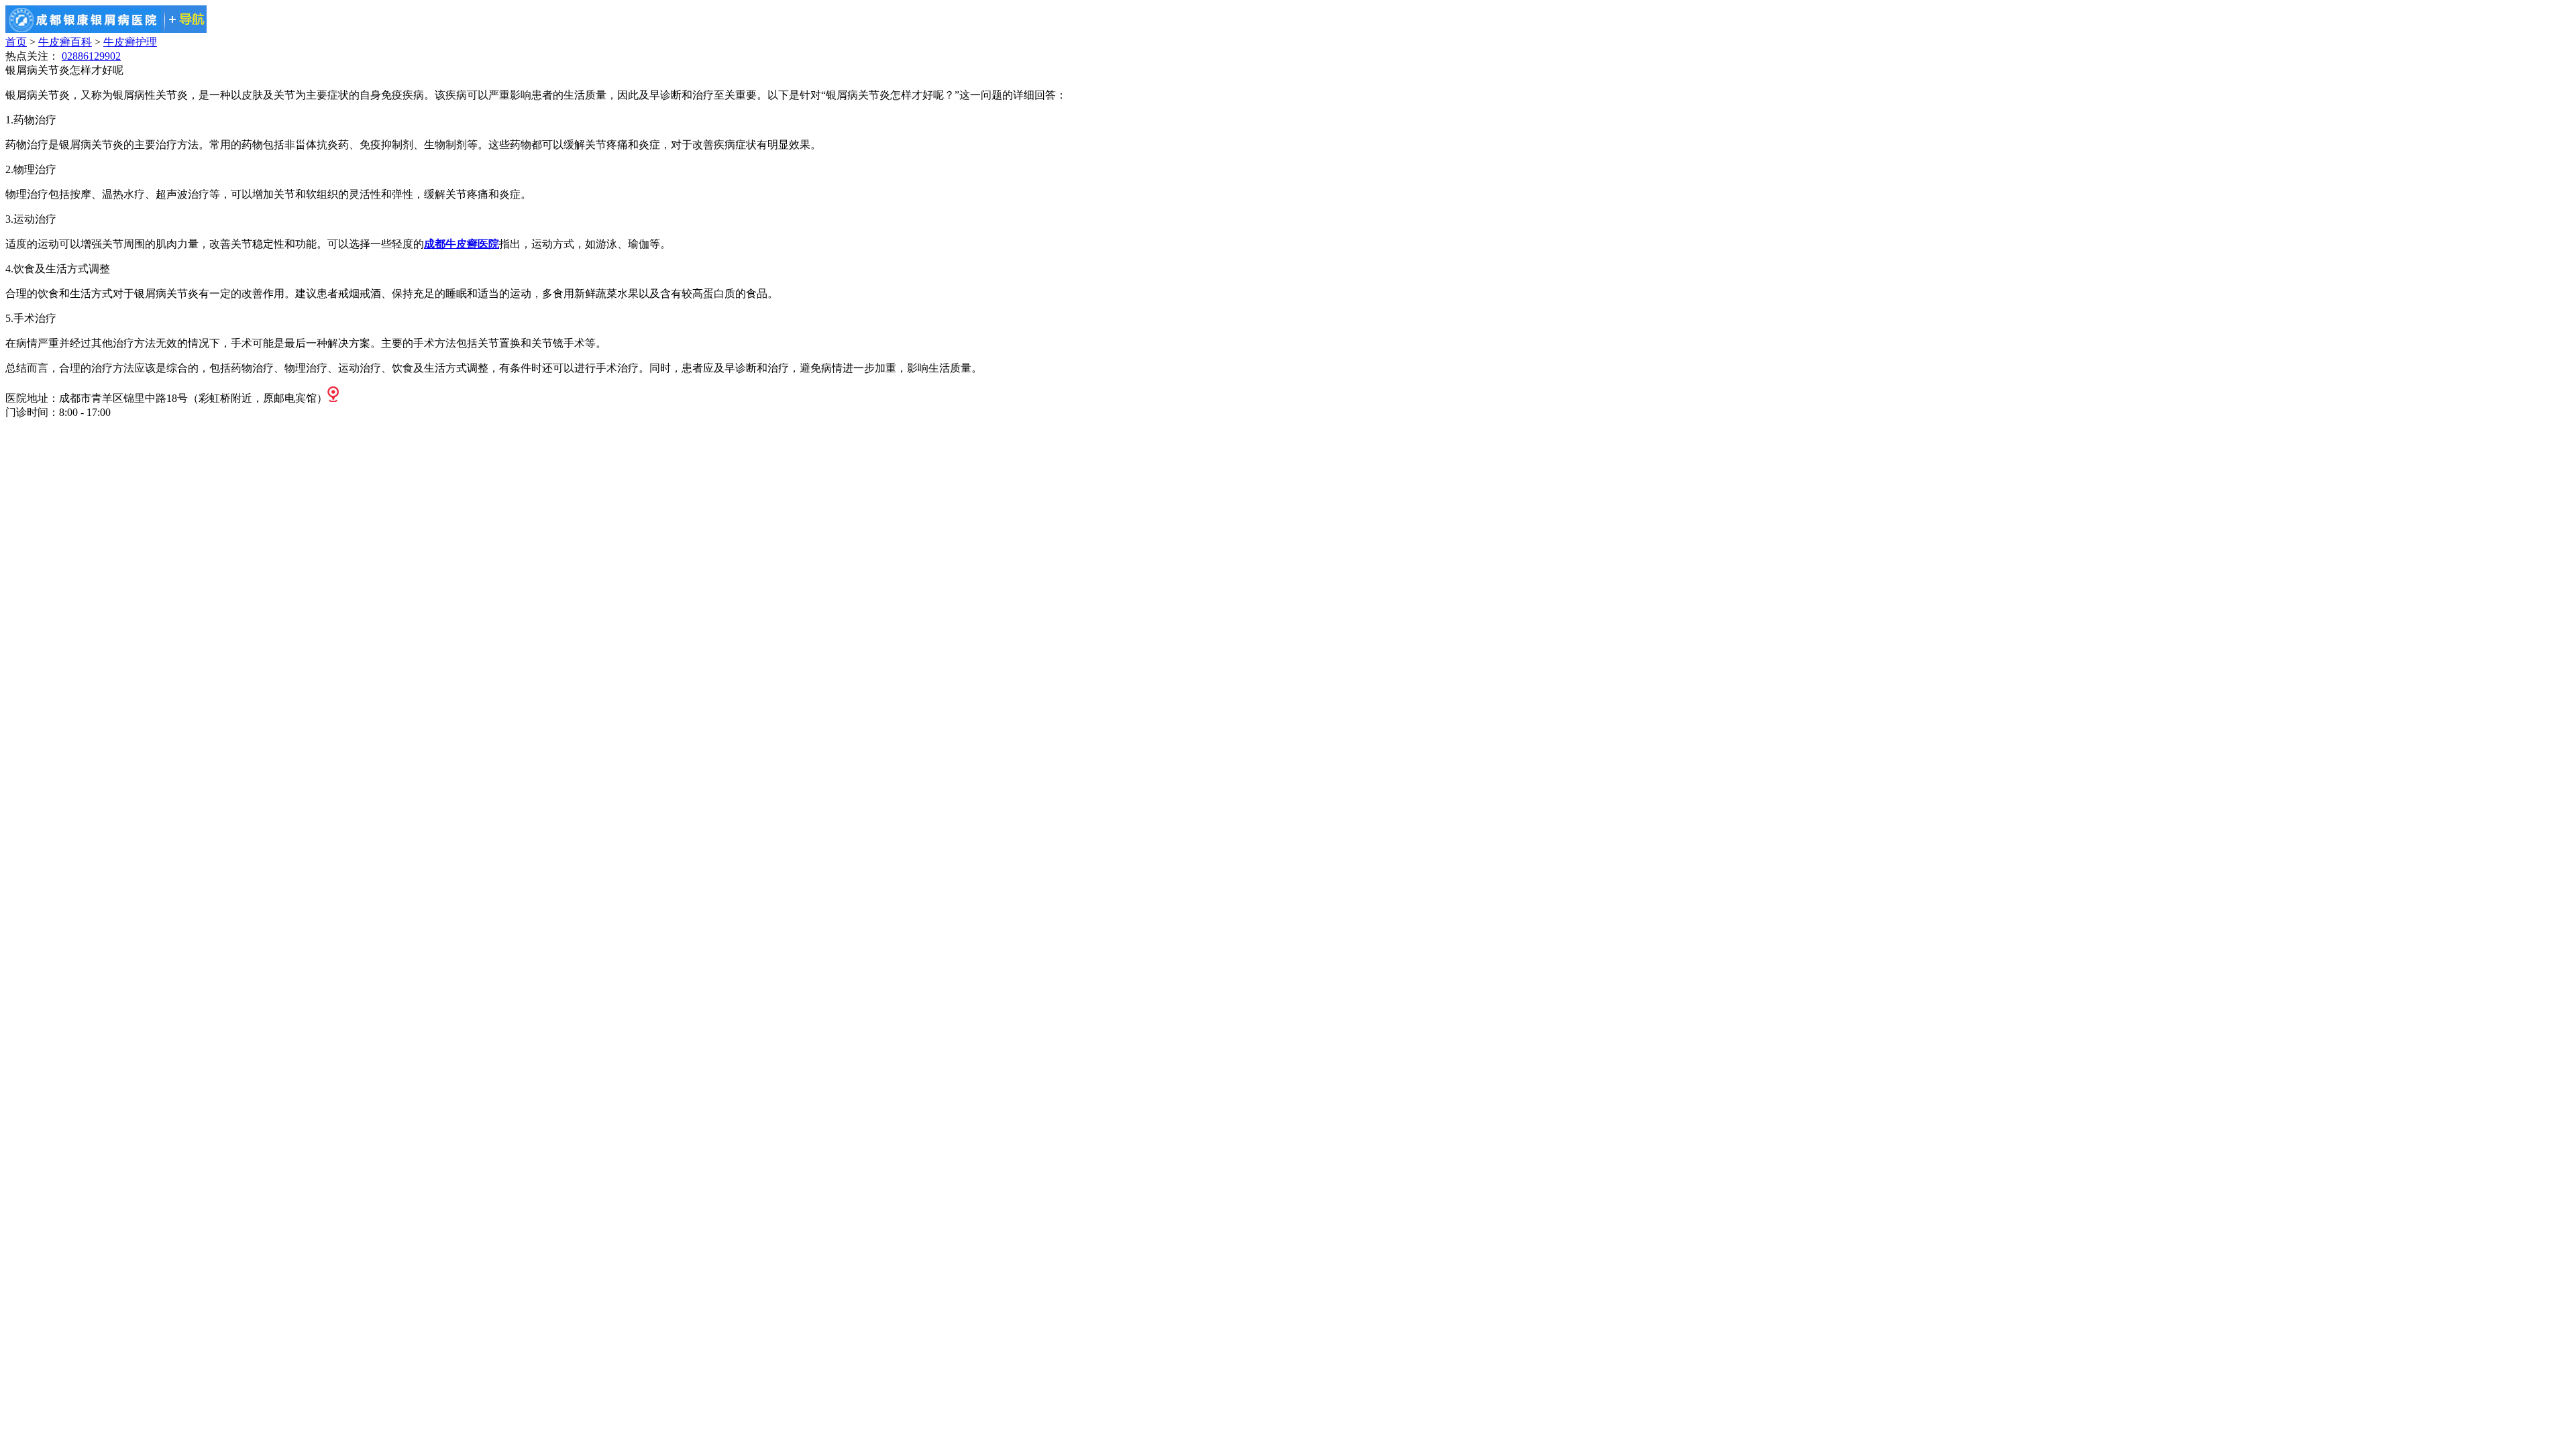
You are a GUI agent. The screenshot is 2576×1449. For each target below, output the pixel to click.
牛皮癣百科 (65, 42)
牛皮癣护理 (130, 42)
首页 (16, 42)
